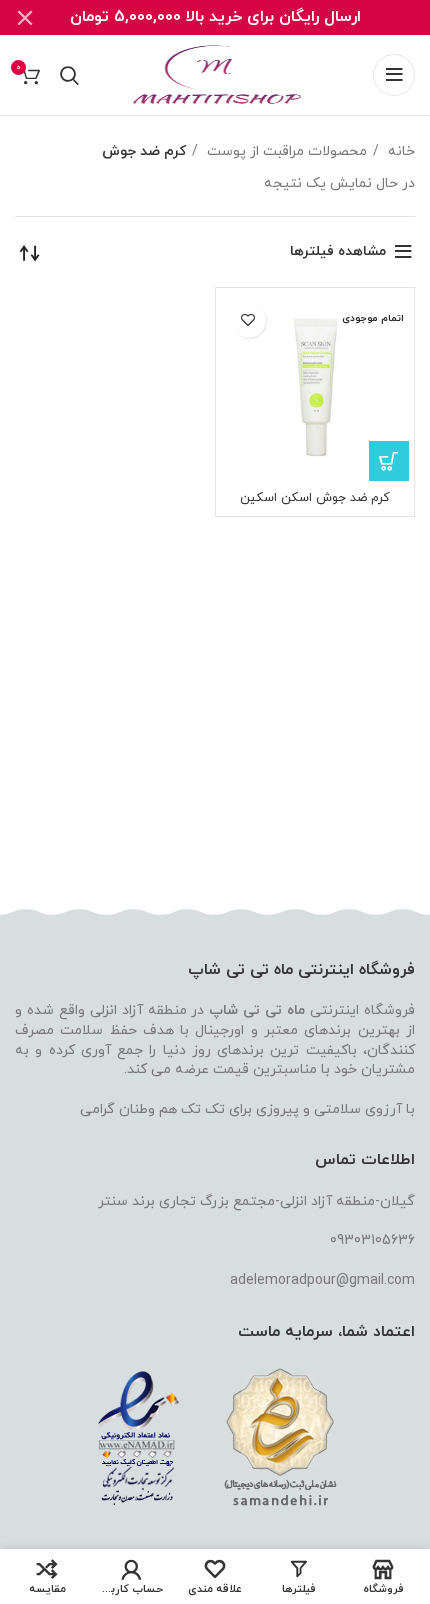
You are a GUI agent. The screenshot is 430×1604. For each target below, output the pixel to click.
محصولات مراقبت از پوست (285, 151)
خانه (399, 151)
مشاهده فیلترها (338, 251)
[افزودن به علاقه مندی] (248, 320)
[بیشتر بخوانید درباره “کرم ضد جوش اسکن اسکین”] (389, 461)
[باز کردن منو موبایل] (394, 75)
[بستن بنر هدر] (25, 17)
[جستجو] (69, 75)
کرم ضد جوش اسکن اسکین (315, 498)
